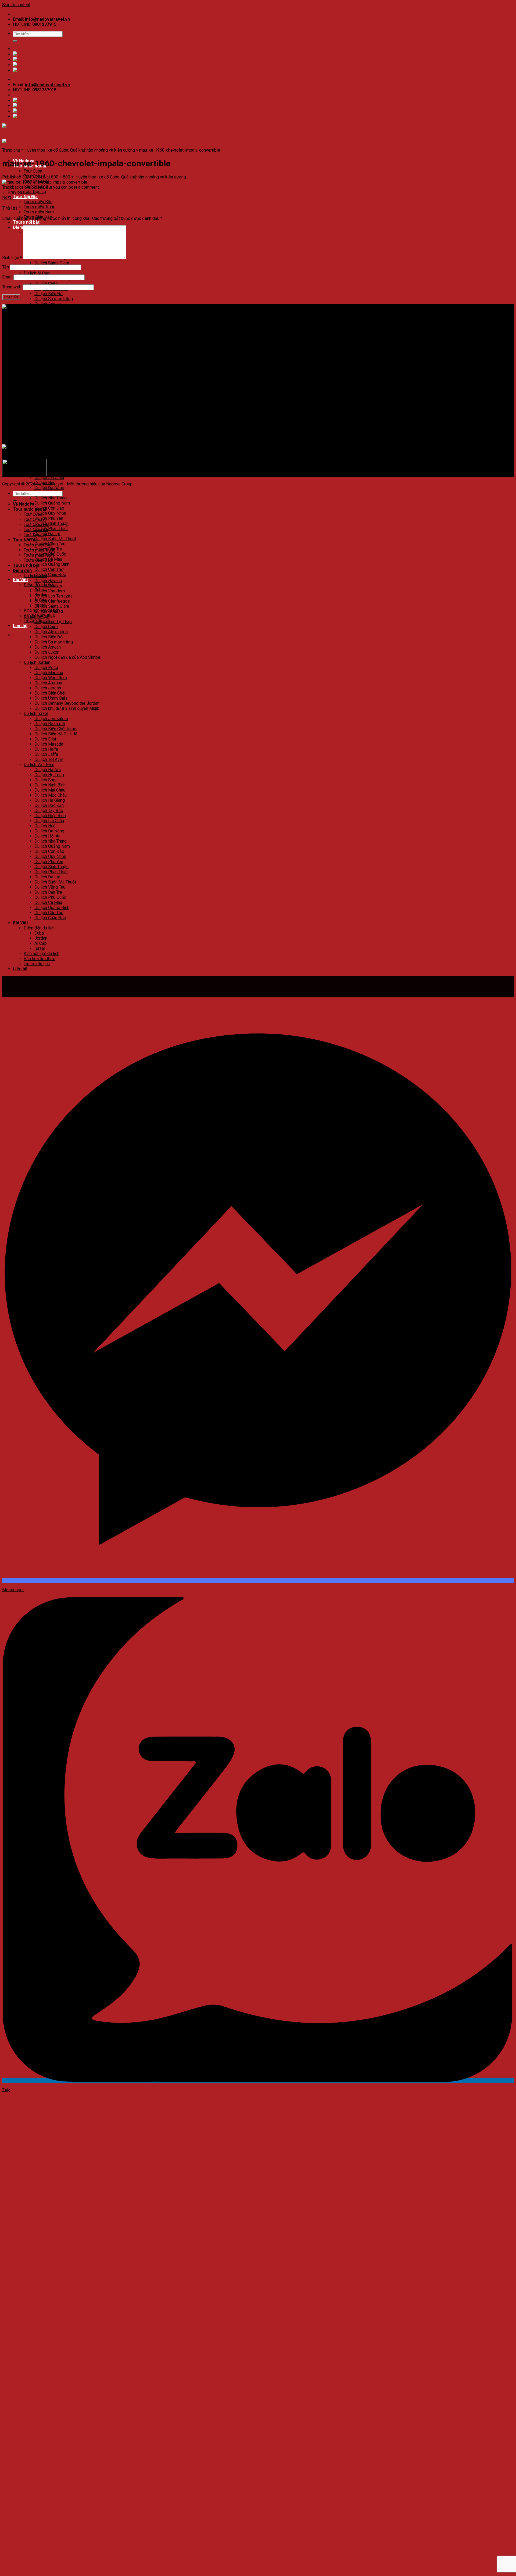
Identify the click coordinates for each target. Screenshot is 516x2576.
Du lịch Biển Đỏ (49, 294)
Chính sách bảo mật (31, 392)
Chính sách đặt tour (31, 387)
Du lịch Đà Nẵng (49, 488)
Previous (13, 192)
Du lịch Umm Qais (51, 698)
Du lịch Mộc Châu (51, 452)
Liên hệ (20, 626)
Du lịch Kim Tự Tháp (53, 622)
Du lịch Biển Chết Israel (56, 386)
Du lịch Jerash (48, 688)
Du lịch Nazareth (50, 380)
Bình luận (12, 258)
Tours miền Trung (40, 207)
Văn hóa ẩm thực (39, 959)
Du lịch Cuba (35, 576)
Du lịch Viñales (48, 586)
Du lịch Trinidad (49, 611)
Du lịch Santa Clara (52, 263)
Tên (6, 267)
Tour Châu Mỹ (36, 525)
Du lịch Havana (48, 581)
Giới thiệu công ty (29, 382)
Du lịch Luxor (46, 652)
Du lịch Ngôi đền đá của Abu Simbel (68, 657)
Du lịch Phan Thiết (51, 529)
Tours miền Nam (39, 212)
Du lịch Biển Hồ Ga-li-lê (56, 391)
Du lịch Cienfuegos (52, 601)
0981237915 (44, 24)
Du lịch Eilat (45, 396)
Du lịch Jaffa (46, 411)
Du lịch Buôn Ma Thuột (55, 539)
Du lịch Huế (45, 826)
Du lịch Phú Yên (49, 518)
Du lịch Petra (46, 668)
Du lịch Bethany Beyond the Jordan (67, 360)
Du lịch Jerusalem (51, 375)
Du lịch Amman (48, 340)
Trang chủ (11, 150)
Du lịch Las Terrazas (53, 596)
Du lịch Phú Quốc (50, 897)
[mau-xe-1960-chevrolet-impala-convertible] (45, 182)
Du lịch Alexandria (51, 632)
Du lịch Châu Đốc (50, 575)
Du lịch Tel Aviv (49, 416)
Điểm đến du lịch (39, 928)
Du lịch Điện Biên (50, 472)
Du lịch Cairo (46, 283)
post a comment (84, 187)
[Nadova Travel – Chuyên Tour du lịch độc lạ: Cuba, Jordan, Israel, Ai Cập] (71, 307)
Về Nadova (24, 504)
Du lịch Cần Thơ (49, 569)
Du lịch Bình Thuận (51, 523)
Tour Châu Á (35, 519)
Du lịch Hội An (47, 836)
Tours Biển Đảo (38, 560)
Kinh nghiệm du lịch (42, 954)
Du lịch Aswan (48, 304)
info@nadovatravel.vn (47, 19)
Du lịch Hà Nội (48, 426)
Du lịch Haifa (46, 406)
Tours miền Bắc (38, 202)
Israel (40, 948)
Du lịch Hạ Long (49, 432)
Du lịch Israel (36, 370)
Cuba (39, 933)
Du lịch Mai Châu (50, 447)
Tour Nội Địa (25, 197)
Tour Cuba (33, 171)
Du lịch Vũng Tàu (50, 887)
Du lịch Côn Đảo (49, 508)
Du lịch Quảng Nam (52, 503)
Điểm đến (22, 570)
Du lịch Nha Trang (51, 498)
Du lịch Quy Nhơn (50, 513)
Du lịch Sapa (46, 437)
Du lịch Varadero (50, 591)
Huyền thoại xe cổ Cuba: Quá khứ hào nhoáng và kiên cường (80, 150)
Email (7, 277)
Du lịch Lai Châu (49, 477)
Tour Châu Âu (36, 530)
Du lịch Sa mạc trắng (54, 299)
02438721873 (38, 326)
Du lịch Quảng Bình (52, 564)
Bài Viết (20, 580)
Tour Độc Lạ (35, 192)
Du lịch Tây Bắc (49, 467)
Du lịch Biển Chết (50, 350)
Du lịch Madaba (49, 329)
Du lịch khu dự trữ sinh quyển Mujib (67, 365)
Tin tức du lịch (37, 964)
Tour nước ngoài (29, 509)
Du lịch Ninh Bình (50, 442)
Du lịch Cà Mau (48, 902)
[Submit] (15, 41)
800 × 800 (61, 177)
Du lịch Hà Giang (50, 457)
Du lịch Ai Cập (37, 273)
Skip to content (16, 5)
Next (9, 197)
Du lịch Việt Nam (39, 421)
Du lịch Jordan (37, 319)
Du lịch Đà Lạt (47, 534)
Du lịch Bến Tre (48, 892)
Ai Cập (41, 943)
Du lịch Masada (49, 401)
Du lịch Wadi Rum (51, 678)
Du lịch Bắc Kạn (49, 462)
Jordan (41, 938)
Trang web (12, 287)
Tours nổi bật (26, 222)
